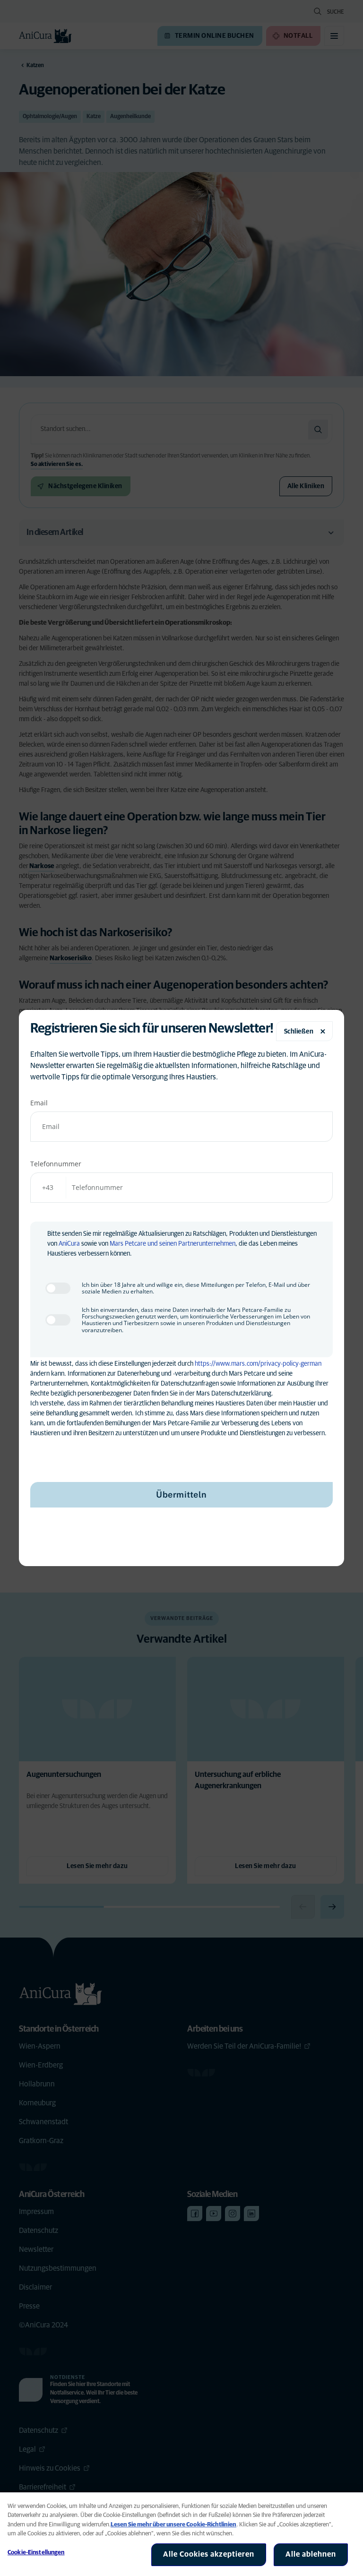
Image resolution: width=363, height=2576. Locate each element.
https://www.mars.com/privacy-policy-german (258, 1364)
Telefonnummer (56, 1164)
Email (39, 1103)
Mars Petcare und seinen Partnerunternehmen (173, 1244)
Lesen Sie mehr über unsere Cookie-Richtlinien (173, 2525)
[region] (181, 2534)
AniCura (69, 1244)
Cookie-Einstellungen (36, 2553)
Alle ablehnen (311, 2554)
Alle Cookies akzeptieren (209, 2554)
